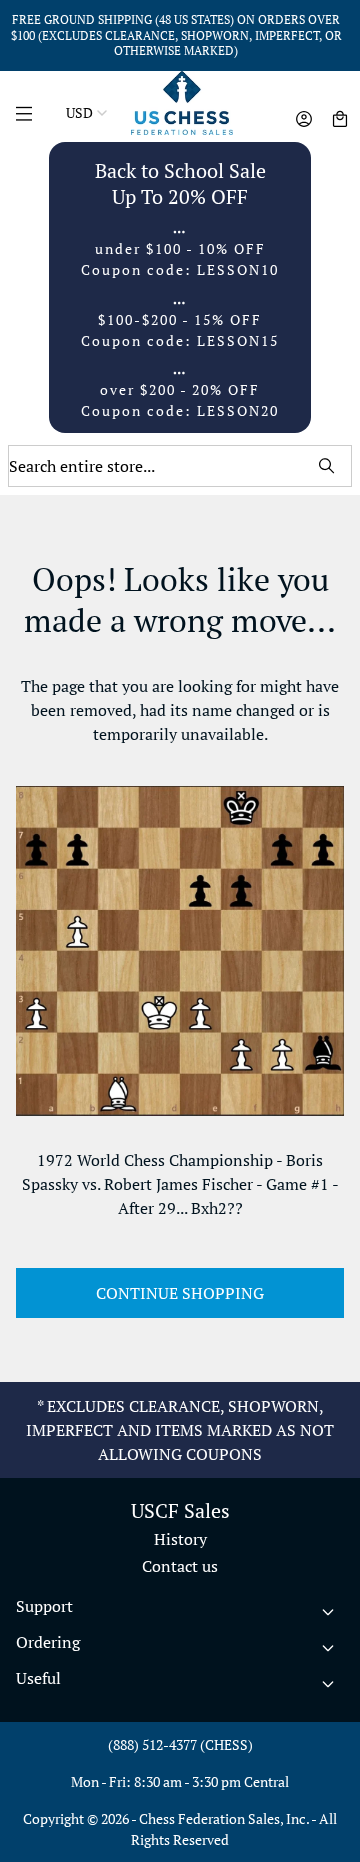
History (180, 1539)
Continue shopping (180, 1293)
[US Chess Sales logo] (182, 103)
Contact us (180, 1566)
